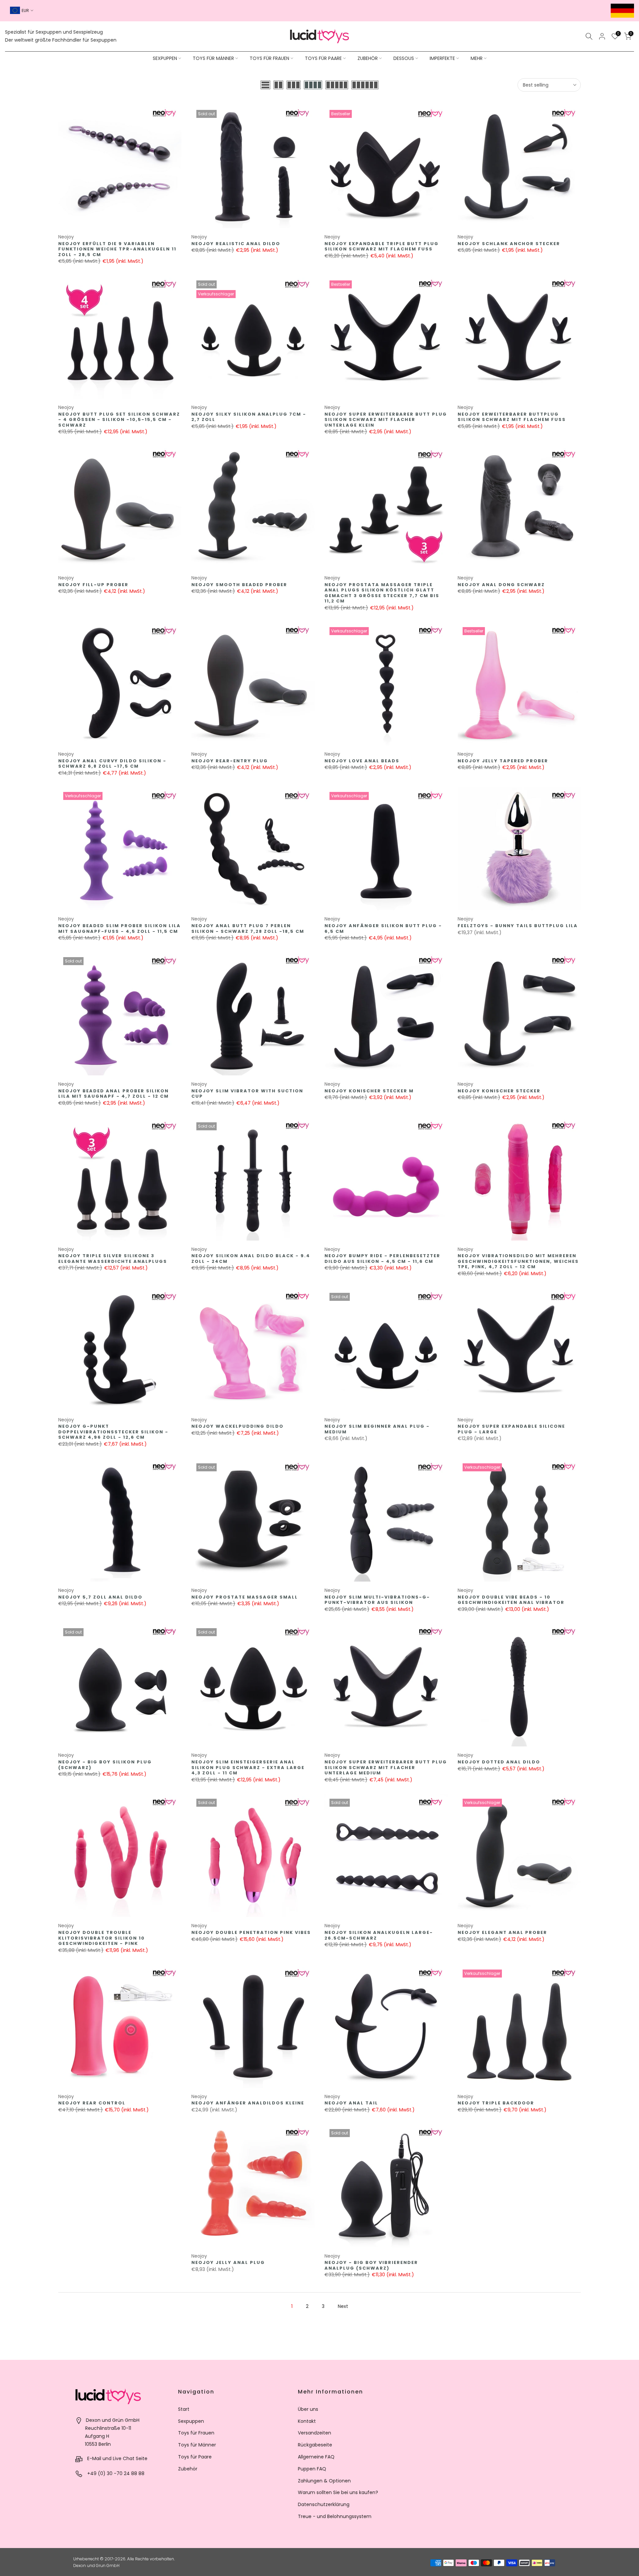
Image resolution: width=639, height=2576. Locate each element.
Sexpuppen (191, 2421)
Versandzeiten (315, 2433)
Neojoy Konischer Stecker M (369, 1091)
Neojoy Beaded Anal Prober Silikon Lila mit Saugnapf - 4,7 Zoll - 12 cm (113, 1094)
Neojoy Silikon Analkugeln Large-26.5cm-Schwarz (379, 1935)
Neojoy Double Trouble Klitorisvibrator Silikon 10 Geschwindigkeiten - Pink (102, 1938)
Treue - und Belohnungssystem (335, 2516)
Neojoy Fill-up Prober (93, 585)
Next (343, 2306)
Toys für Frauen (196, 2433)
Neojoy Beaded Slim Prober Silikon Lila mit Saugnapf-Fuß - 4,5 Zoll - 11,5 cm (119, 928)
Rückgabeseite (315, 2445)
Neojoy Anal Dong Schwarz (501, 585)
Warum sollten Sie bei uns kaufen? (338, 2492)
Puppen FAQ (312, 2469)
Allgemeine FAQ (316, 2457)
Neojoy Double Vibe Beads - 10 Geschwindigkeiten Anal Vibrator (511, 1600)
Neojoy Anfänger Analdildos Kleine (248, 2103)
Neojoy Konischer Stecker (499, 1091)
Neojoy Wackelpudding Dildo (237, 1426)
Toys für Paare (195, 2457)
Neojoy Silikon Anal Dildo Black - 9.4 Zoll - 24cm (251, 1259)
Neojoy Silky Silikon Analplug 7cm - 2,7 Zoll (249, 417)
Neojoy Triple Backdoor (496, 2103)
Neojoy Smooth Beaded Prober (239, 585)
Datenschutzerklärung (324, 2504)
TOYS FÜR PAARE (323, 58)
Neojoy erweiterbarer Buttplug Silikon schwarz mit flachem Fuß (512, 417)
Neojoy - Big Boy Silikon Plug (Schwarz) (105, 1765)
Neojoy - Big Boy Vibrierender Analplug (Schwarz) (371, 2265)
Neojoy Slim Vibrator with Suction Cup (247, 1094)
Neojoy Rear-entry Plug (230, 761)
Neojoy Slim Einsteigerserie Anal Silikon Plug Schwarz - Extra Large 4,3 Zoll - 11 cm (248, 1767)
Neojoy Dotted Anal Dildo (499, 1762)
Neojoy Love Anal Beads (362, 761)
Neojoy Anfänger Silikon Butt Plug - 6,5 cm (383, 928)
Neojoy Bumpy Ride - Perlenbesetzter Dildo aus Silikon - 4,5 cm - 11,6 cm (382, 1259)
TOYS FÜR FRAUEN (269, 58)
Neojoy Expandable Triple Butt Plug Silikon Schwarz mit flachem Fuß (382, 246)
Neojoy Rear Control (92, 2103)
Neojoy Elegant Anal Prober (502, 1932)
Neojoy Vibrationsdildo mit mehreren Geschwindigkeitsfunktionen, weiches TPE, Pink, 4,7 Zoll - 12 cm (518, 1261)
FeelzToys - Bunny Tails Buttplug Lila (518, 926)
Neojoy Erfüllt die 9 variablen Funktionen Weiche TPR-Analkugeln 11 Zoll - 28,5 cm (117, 249)
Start (184, 2409)
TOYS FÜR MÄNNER (213, 58)
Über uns (308, 2409)
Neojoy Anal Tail (351, 2103)
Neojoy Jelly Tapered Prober (503, 761)
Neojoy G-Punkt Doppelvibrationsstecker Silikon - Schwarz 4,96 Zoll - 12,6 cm (113, 1432)
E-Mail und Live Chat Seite (117, 2458)
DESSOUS (404, 58)
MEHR (477, 58)
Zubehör (188, 2469)
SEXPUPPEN (165, 58)
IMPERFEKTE (442, 58)
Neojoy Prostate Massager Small (245, 1597)
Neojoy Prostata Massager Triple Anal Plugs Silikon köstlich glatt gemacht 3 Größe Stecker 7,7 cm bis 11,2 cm (382, 593)
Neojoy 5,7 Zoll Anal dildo (100, 1597)
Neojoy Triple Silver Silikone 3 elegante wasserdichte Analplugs (113, 1259)
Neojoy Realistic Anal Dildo (236, 244)
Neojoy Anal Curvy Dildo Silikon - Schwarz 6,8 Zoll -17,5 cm (112, 764)
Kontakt (307, 2421)
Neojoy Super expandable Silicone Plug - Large (511, 1429)
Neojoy (66, 237)
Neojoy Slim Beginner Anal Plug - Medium (377, 1429)
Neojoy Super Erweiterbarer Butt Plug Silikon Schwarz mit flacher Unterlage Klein (386, 420)
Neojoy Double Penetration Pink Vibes (251, 1932)
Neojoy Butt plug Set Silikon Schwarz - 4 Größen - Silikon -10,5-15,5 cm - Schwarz (119, 420)
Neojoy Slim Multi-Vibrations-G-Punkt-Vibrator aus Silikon (377, 1600)
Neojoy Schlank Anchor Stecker (509, 244)
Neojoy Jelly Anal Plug (228, 2262)
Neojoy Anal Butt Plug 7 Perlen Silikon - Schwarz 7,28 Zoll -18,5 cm (248, 928)
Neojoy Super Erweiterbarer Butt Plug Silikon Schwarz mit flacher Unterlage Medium (386, 1767)
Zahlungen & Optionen (324, 2481)
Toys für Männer (197, 2445)
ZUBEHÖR (368, 58)
